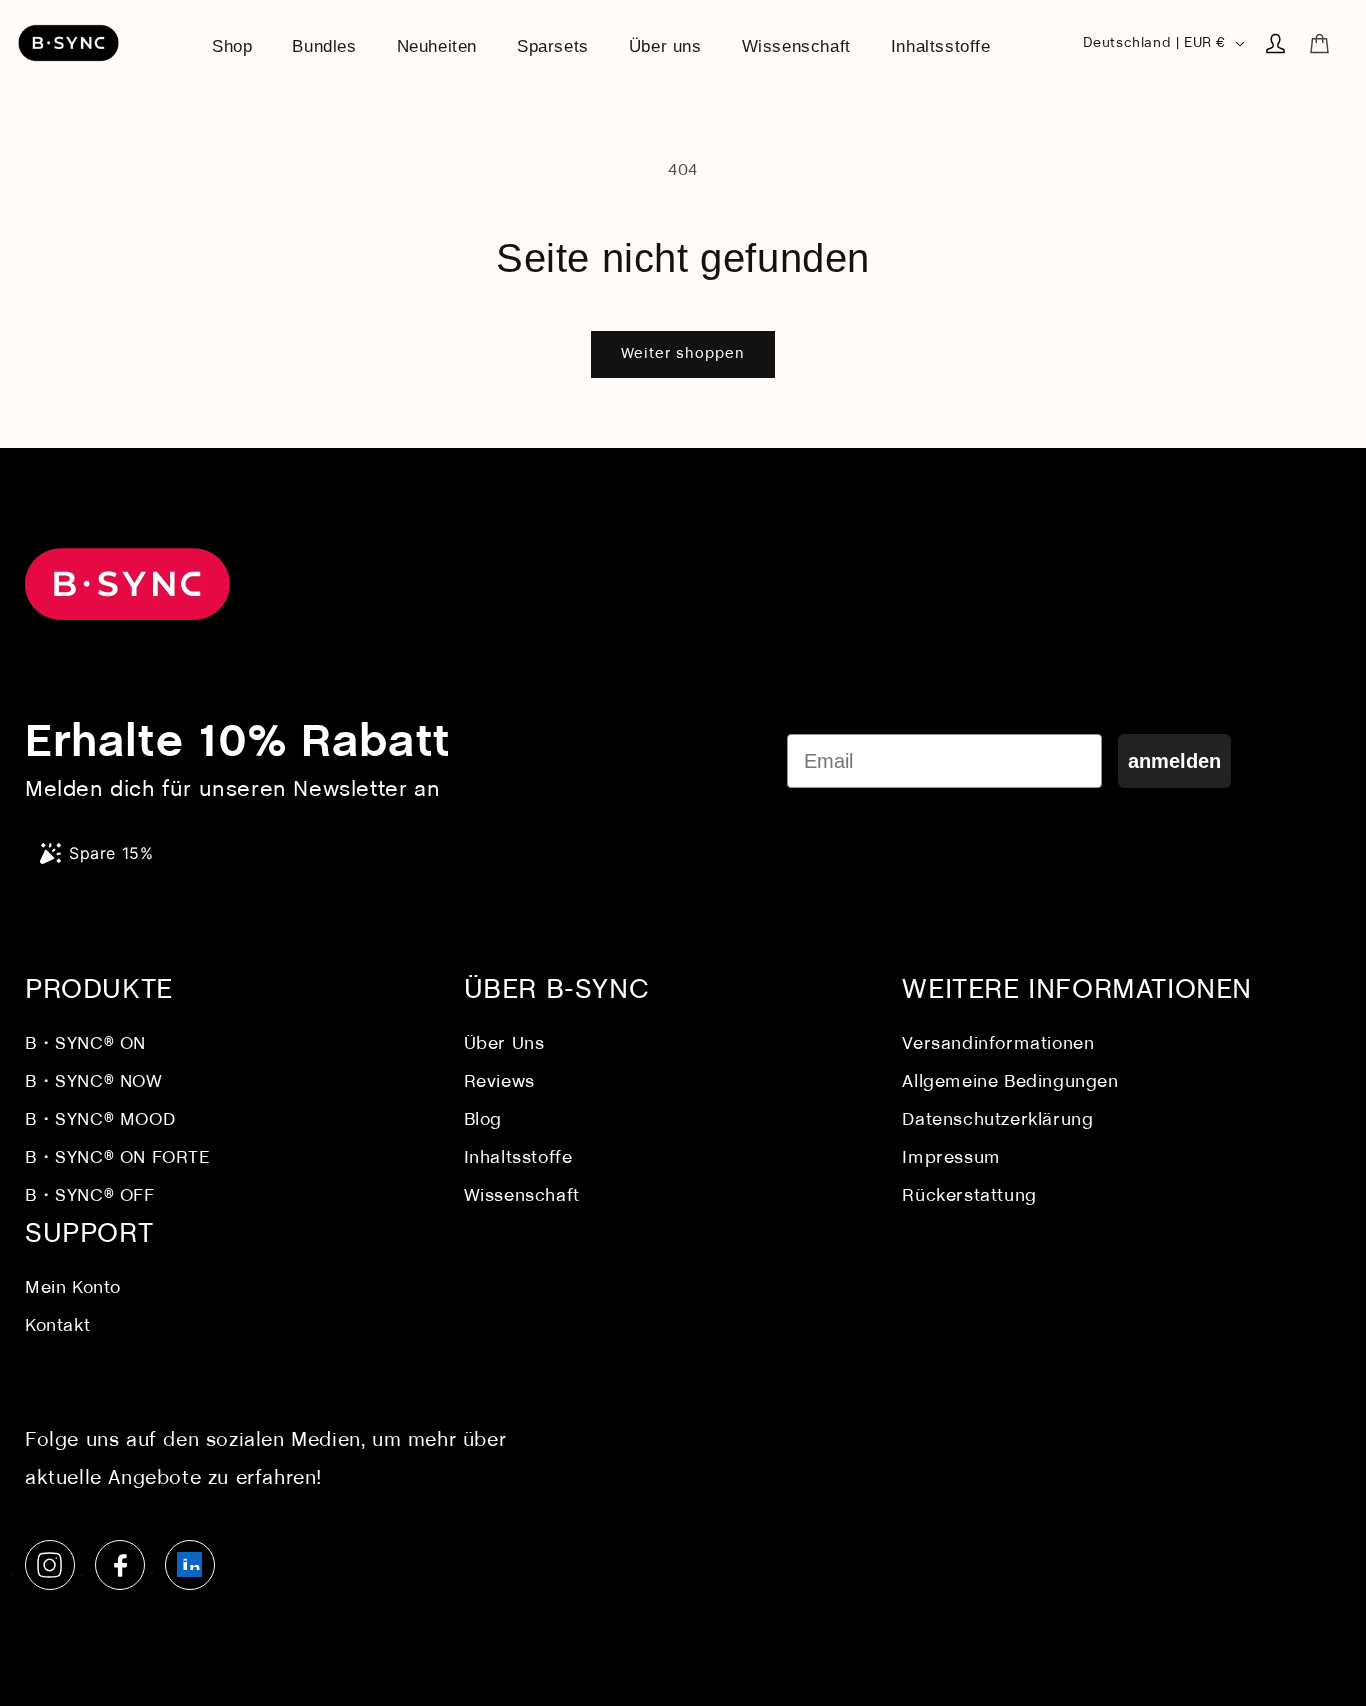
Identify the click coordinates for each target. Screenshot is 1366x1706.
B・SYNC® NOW (94, 1082)
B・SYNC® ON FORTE (118, 1158)
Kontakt (57, 1326)
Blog (483, 1120)
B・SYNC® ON (85, 1044)
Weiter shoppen (683, 354)
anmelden (1174, 761)
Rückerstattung (969, 1196)
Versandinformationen (998, 1044)
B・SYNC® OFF (90, 1196)
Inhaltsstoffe (518, 1158)
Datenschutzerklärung (997, 1120)
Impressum (951, 1158)
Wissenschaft (522, 1196)
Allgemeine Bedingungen (1010, 1082)
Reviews (499, 1082)
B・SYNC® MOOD (100, 1120)
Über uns (504, 1044)
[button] (1319, 43)
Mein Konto (73, 1288)
